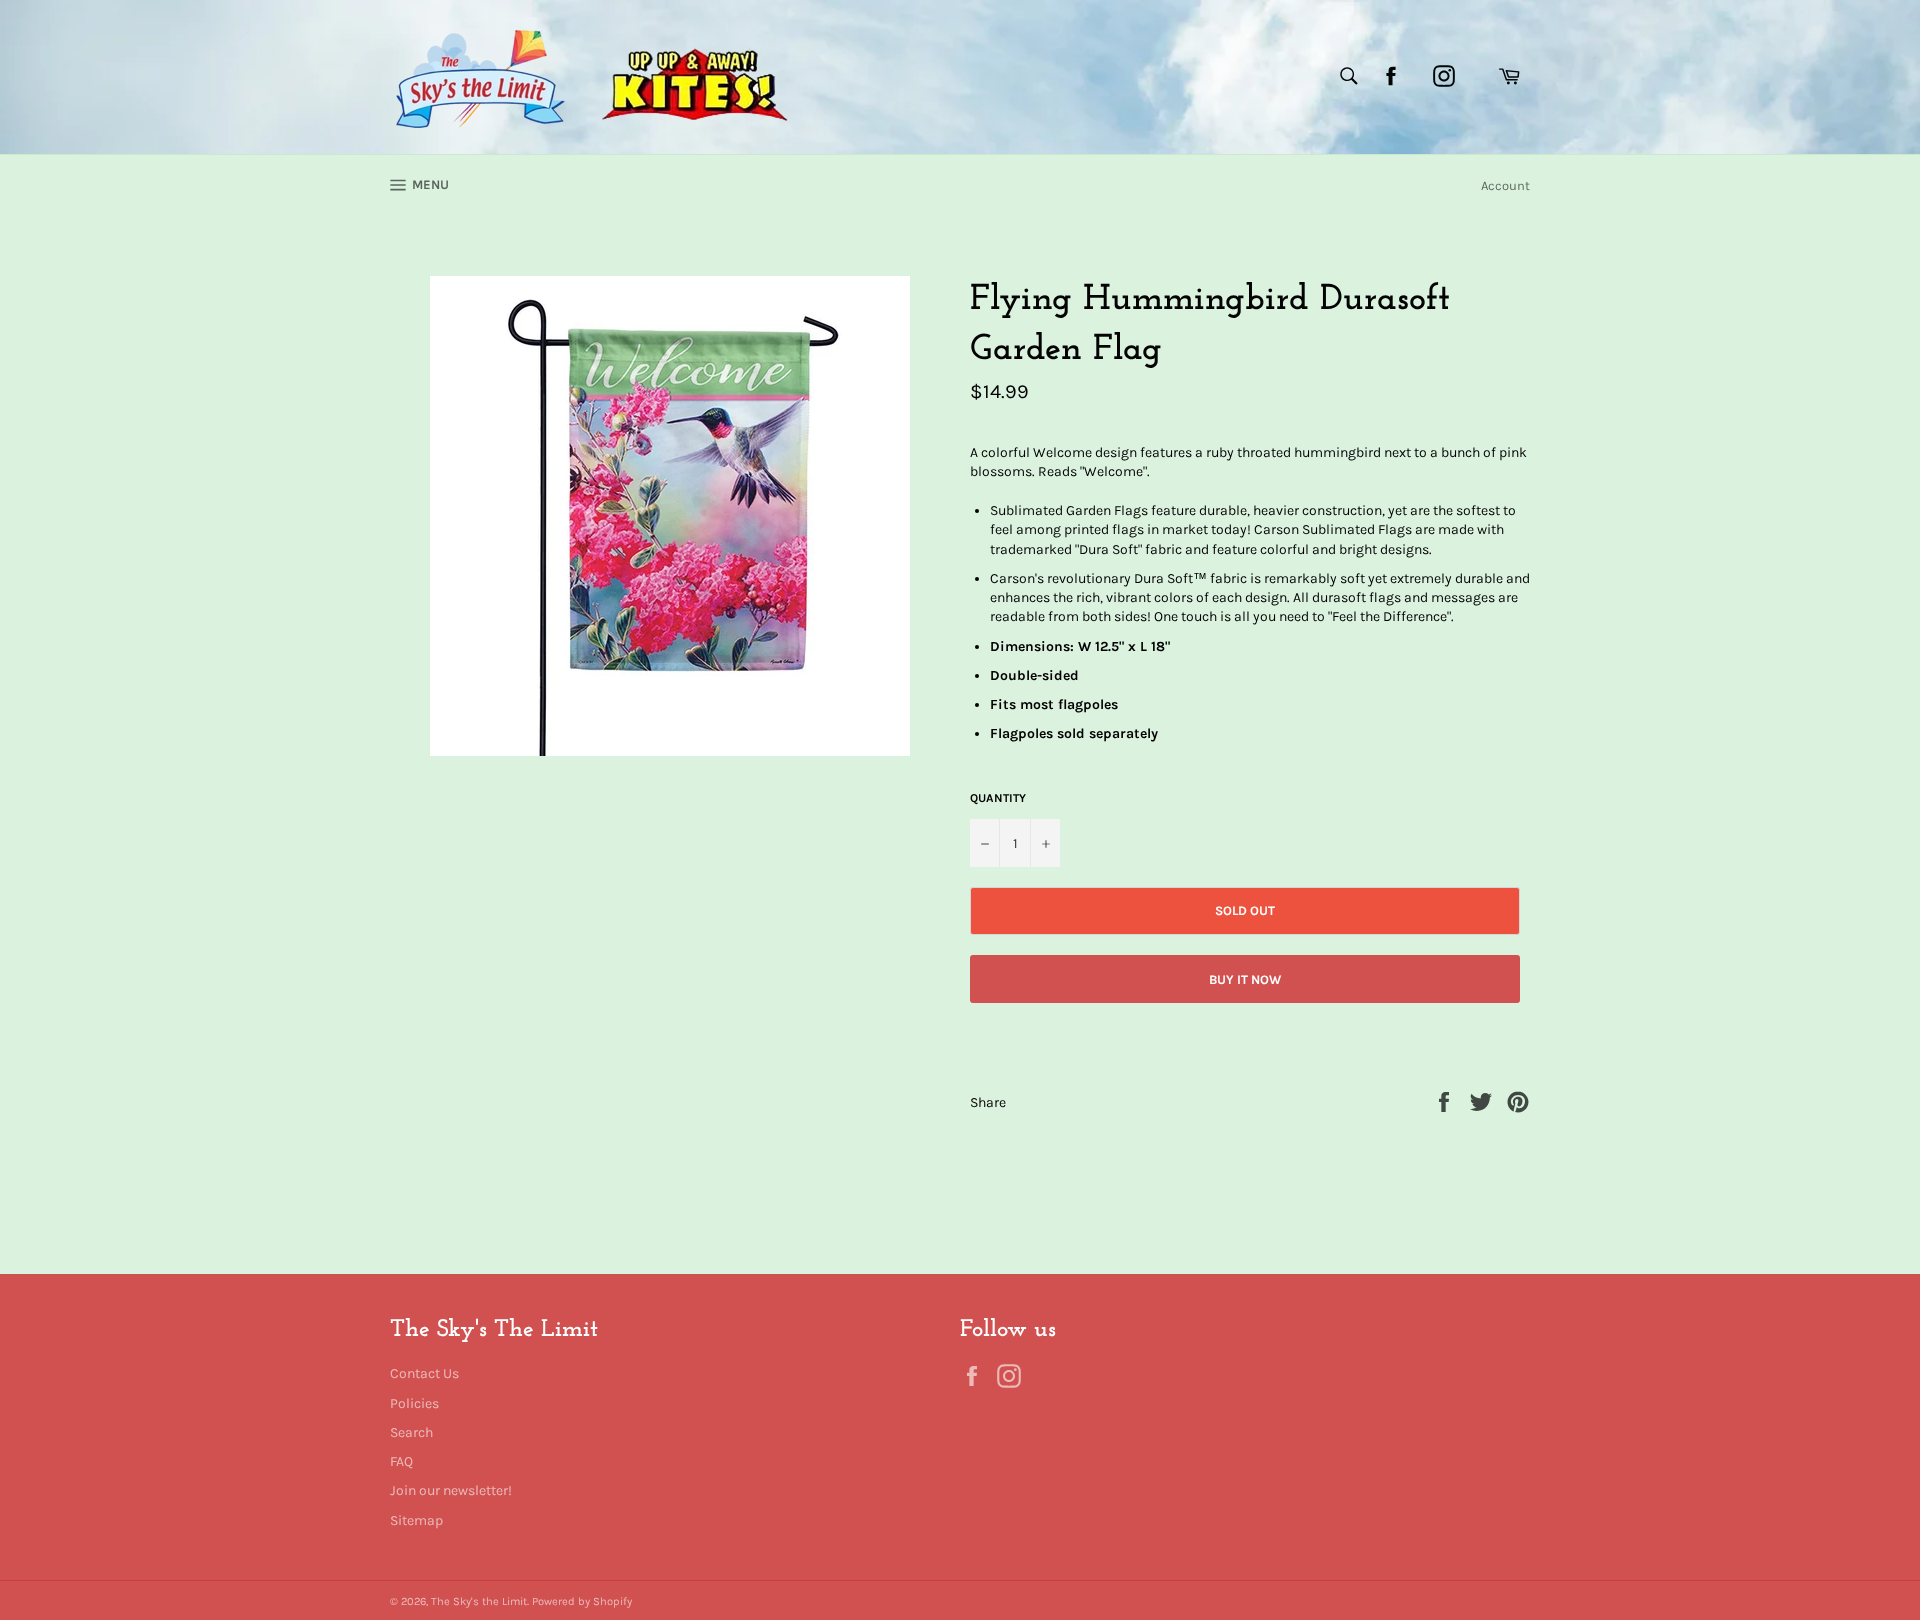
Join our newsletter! (451, 1490)
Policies (414, 1403)
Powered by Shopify (582, 1601)
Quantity (998, 798)
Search (411, 1432)
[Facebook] (1391, 76)
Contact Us (424, 1373)
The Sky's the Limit (479, 1601)
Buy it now (1245, 979)
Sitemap (416, 1520)
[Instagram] (1444, 76)
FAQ (401, 1461)
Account (1505, 185)
